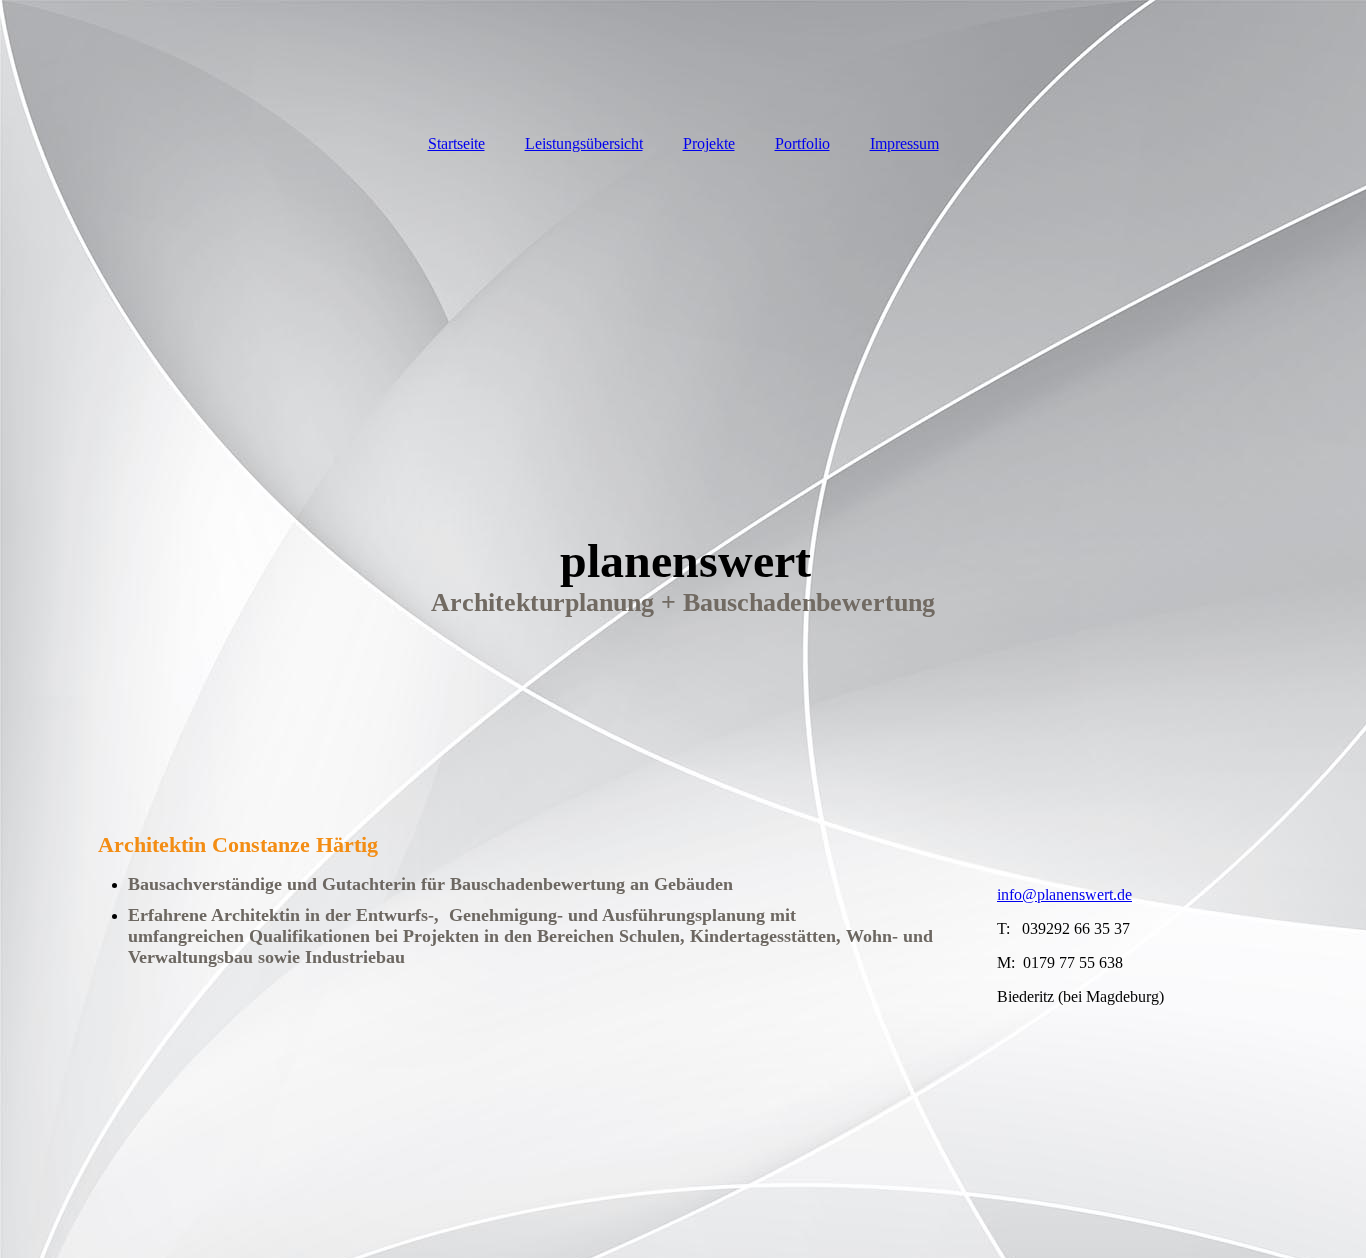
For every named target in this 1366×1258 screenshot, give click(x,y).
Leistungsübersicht (584, 143)
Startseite (456, 143)
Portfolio (802, 143)
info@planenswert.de (1064, 894)
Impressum (904, 143)
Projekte (709, 143)
